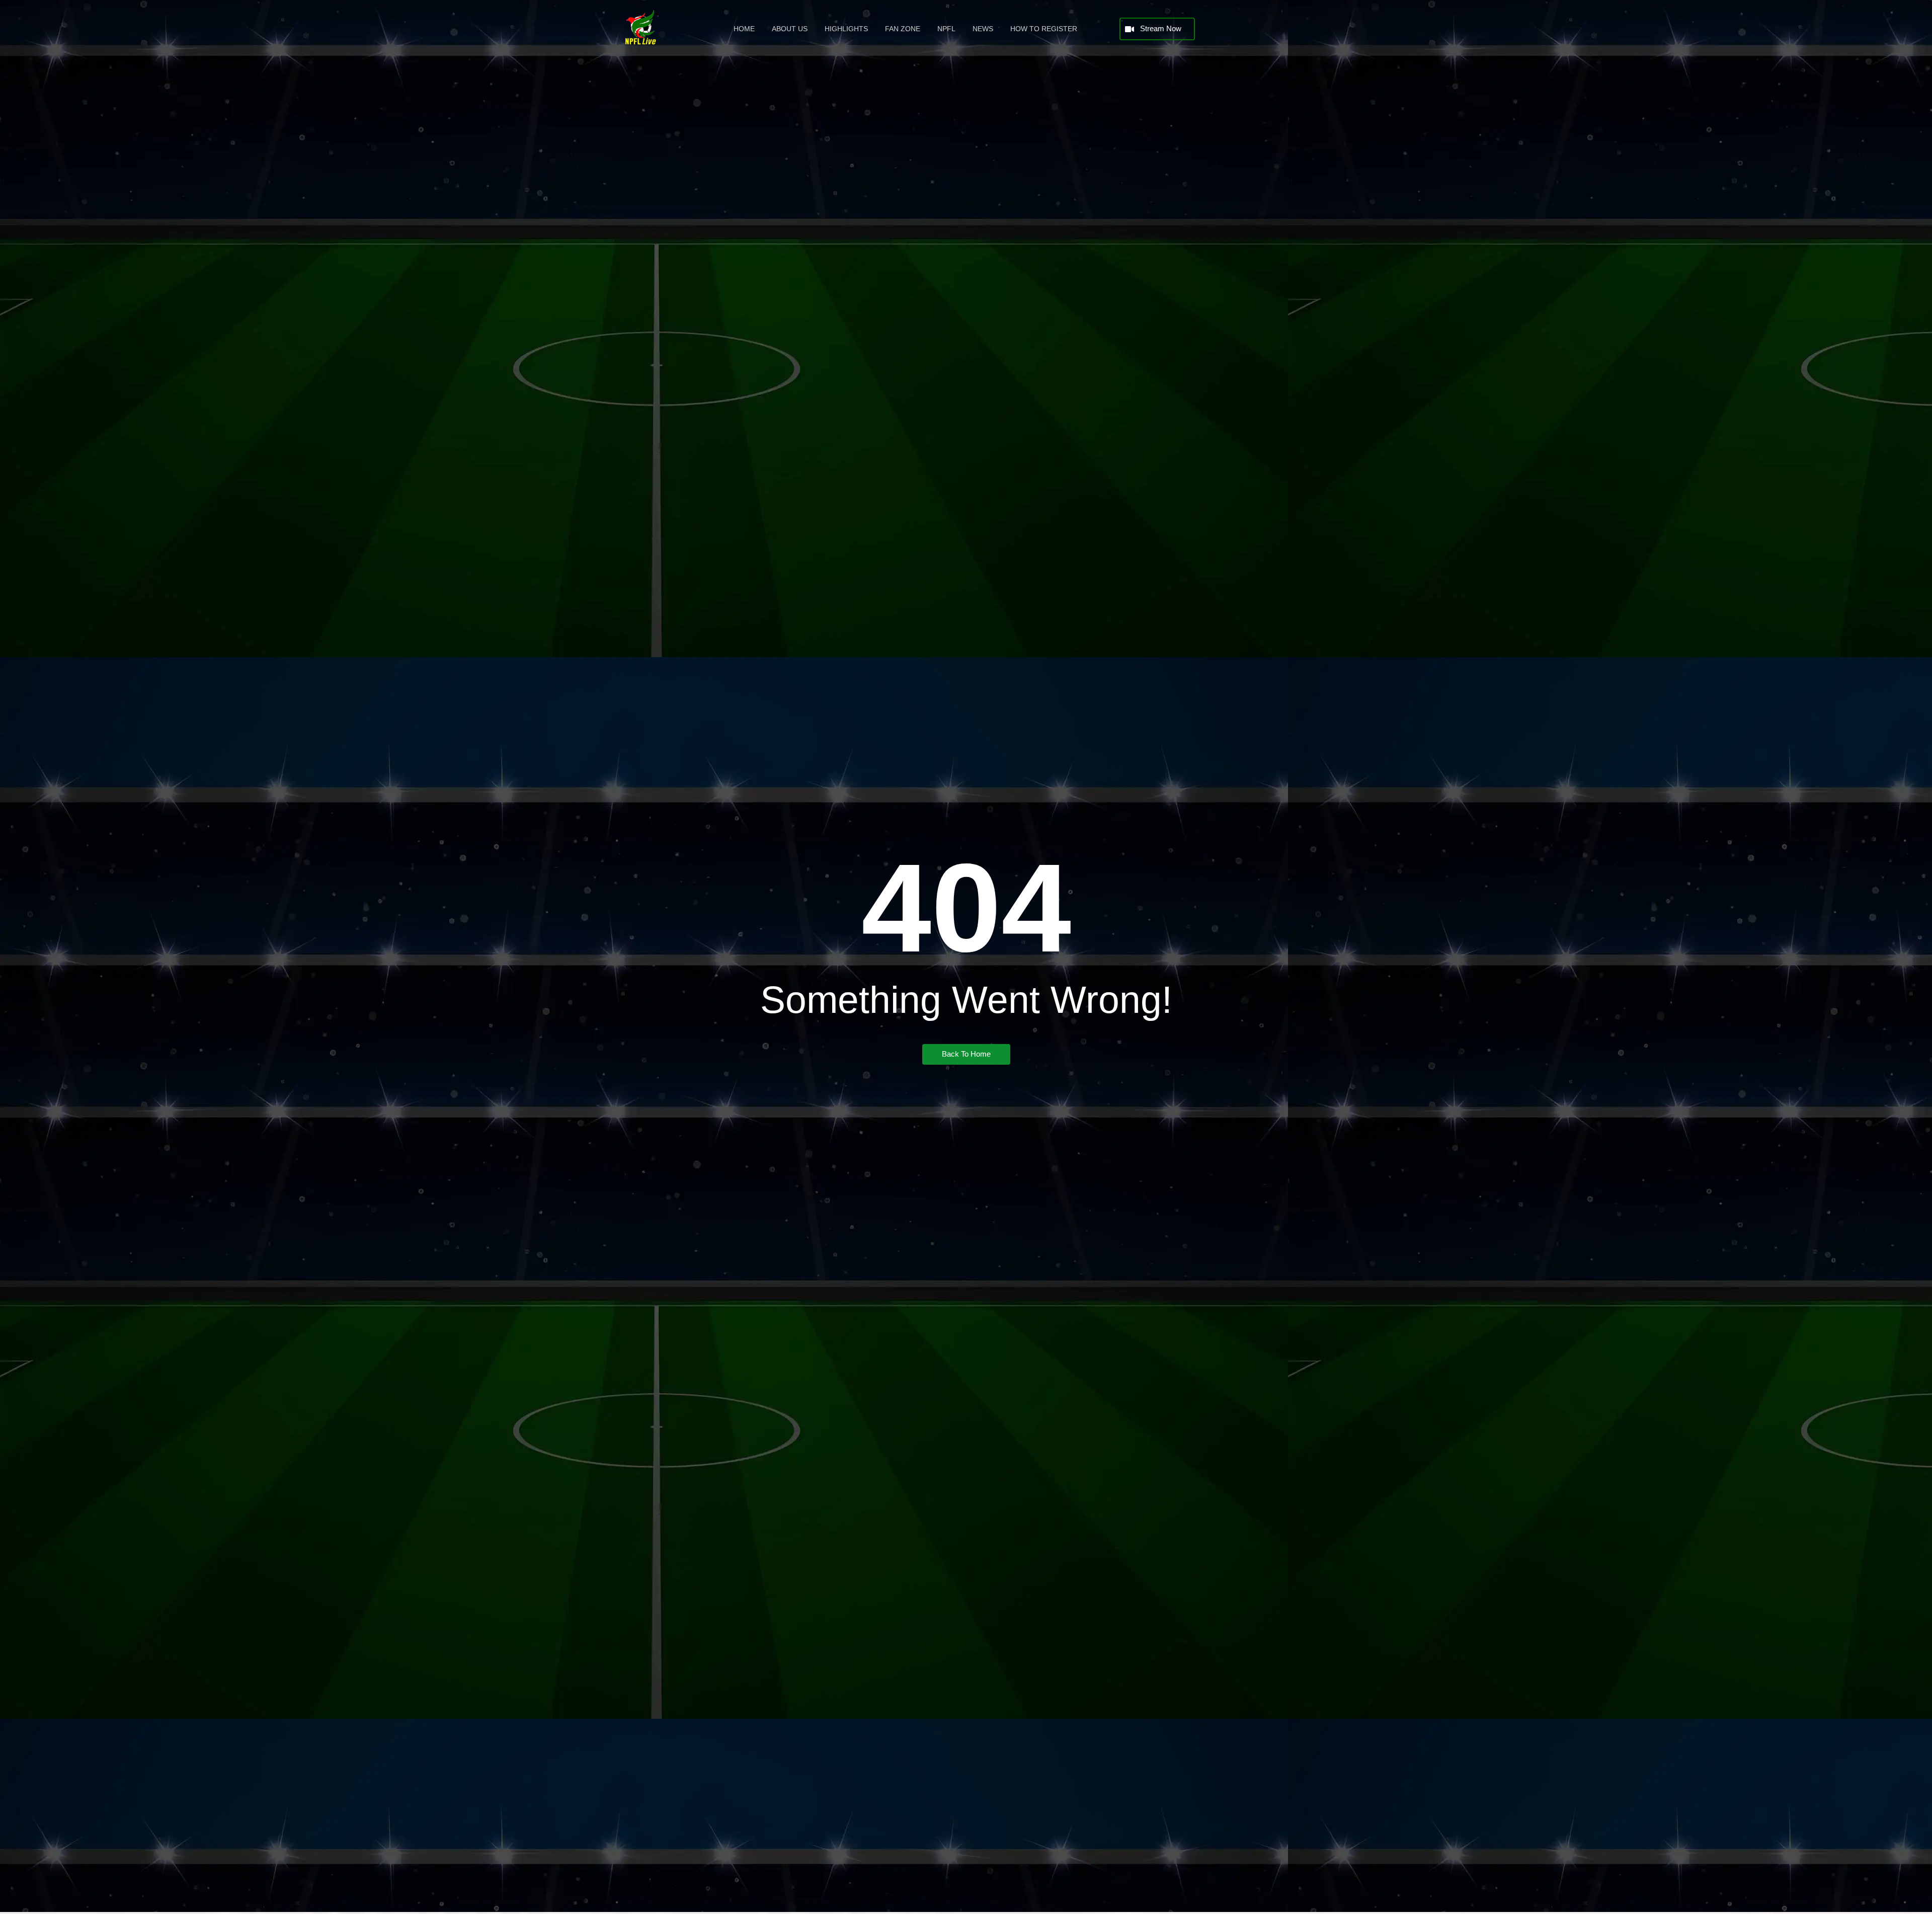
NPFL (946, 29)
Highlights (846, 29)
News (983, 29)
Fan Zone (903, 29)
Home (744, 29)
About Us (790, 29)
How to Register (1044, 29)
